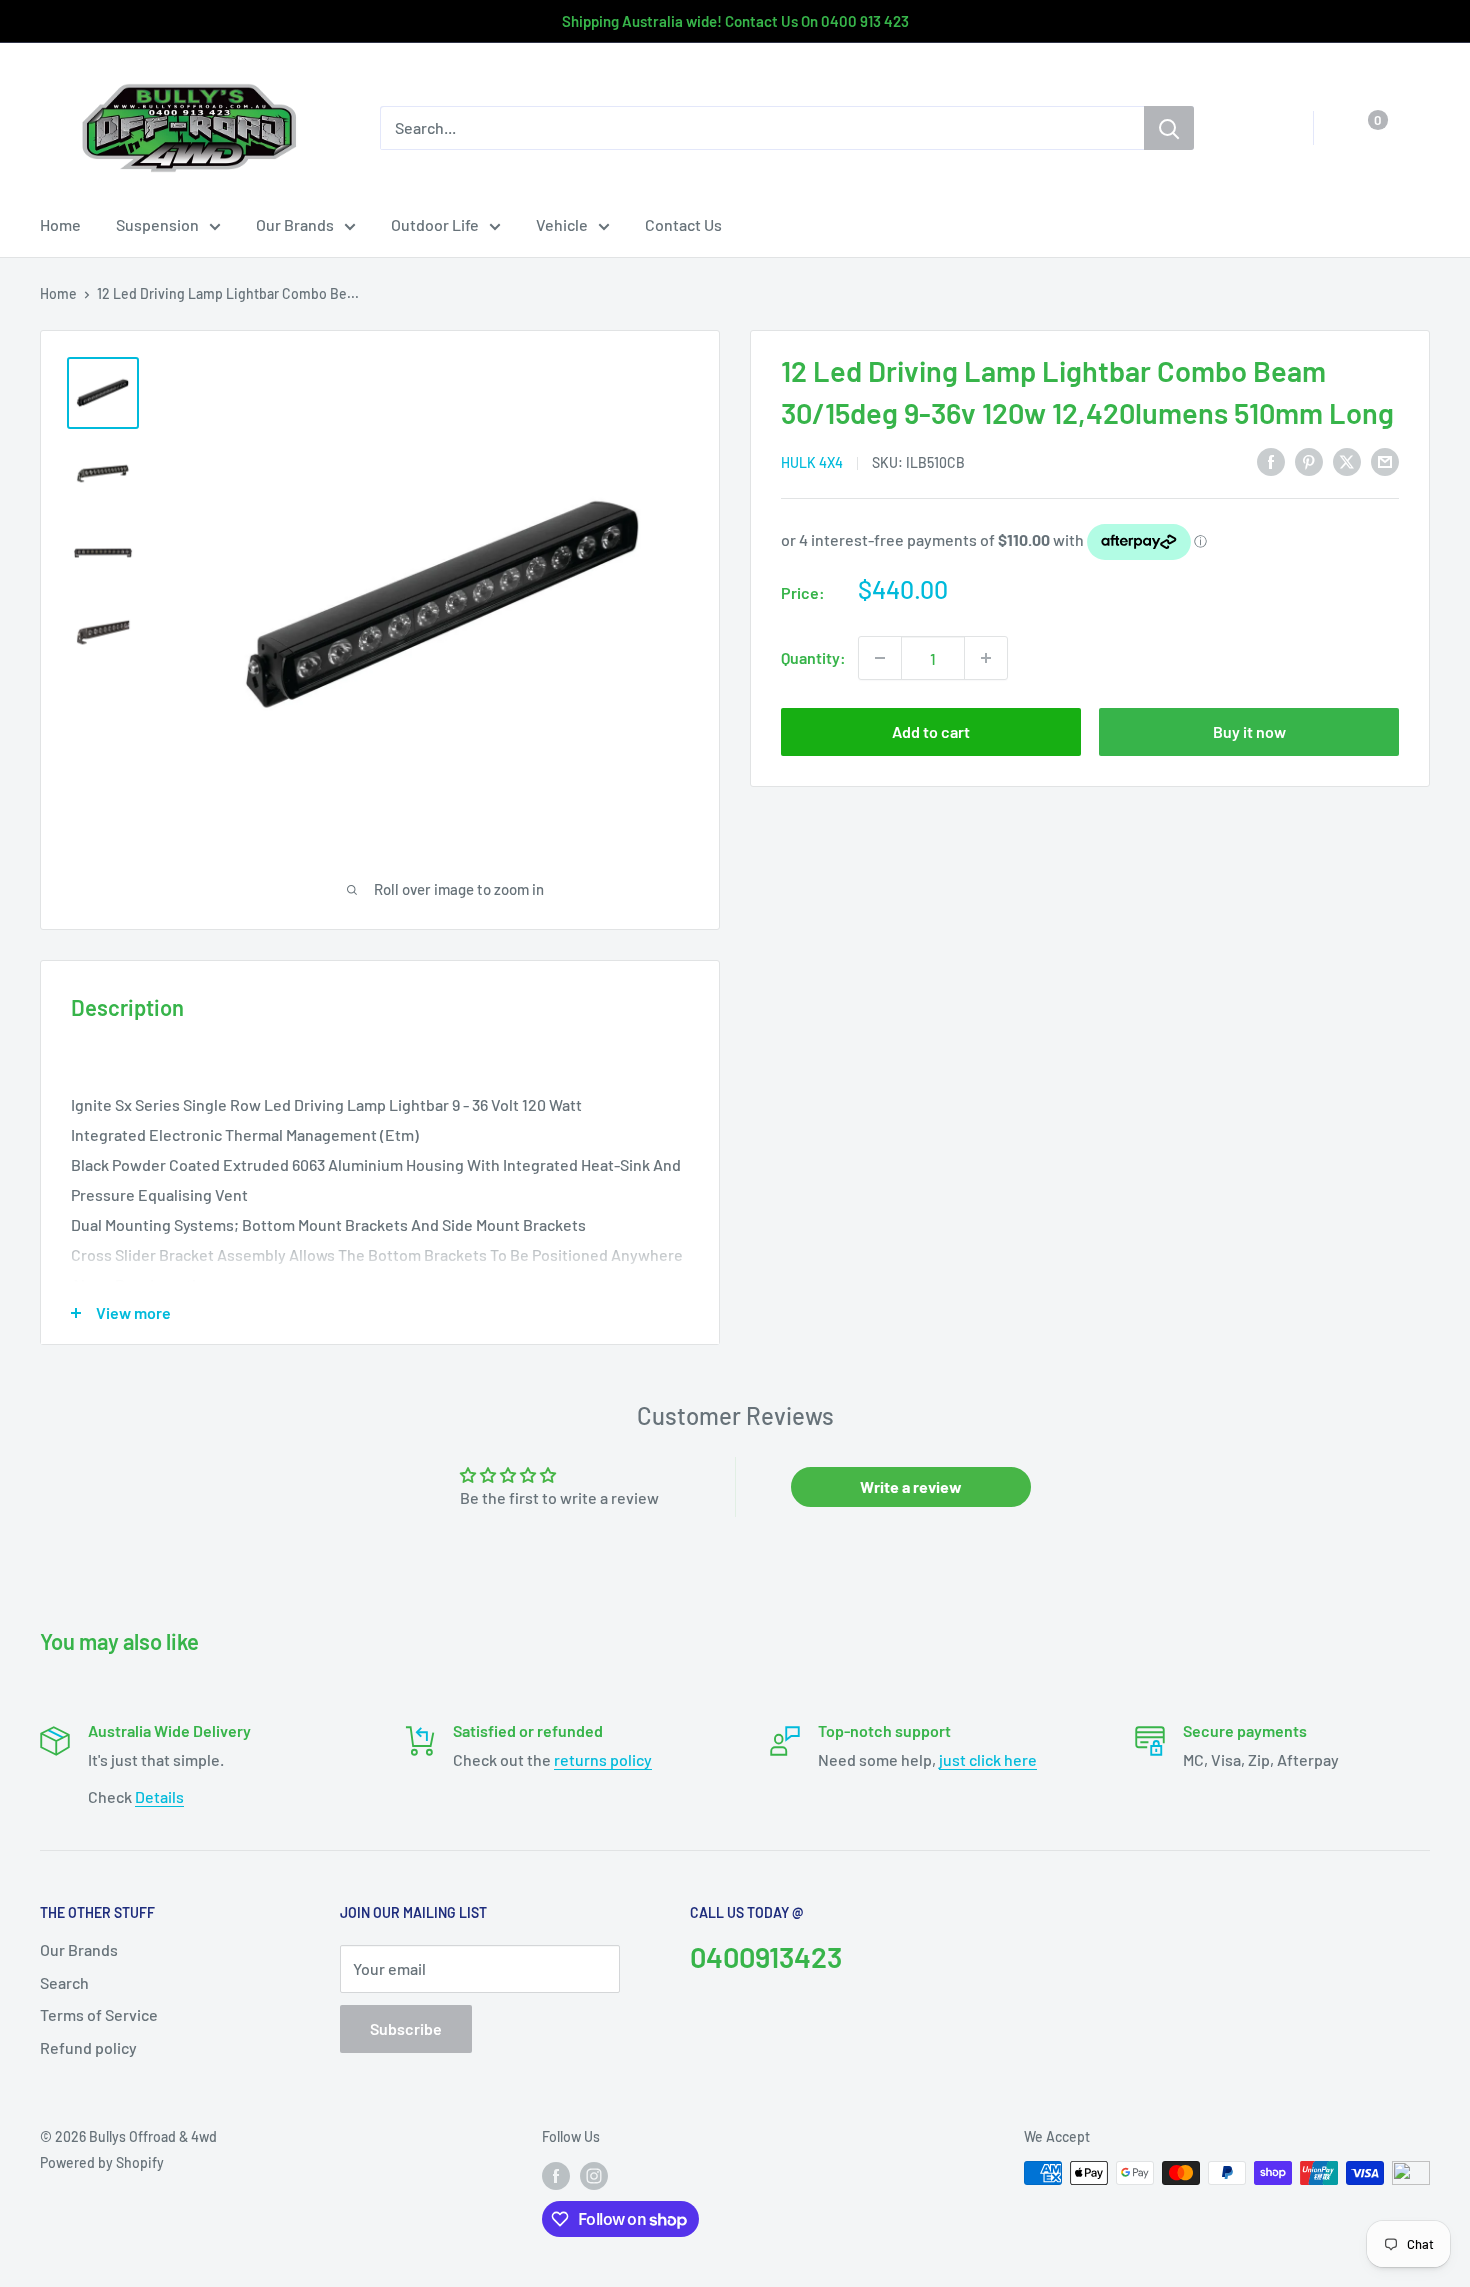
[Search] (1169, 128)
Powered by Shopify (102, 2162)
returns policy (603, 1759)
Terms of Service (99, 2014)
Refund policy (88, 2047)
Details (159, 1796)
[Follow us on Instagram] (594, 2175)
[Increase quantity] (986, 658)
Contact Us (683, 224)
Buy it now (1249, 731)
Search (64, 1982)
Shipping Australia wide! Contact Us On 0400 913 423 (735, 21)
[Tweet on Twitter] (1347, 460)
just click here (988, 1759)
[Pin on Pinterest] (1309, 460)
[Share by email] (1385, 460)
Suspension (157, 224)
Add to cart (931, 731)
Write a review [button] (911, 1486)
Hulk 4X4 (812, 462)
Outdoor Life (435, 224)
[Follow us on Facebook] (556, 2175)
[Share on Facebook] (1271, 460)
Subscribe (406, 2028)
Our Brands (295, 224)
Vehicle (562, 224)
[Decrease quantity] (880, 658)
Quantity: (813, 657)
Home (60, 224)
